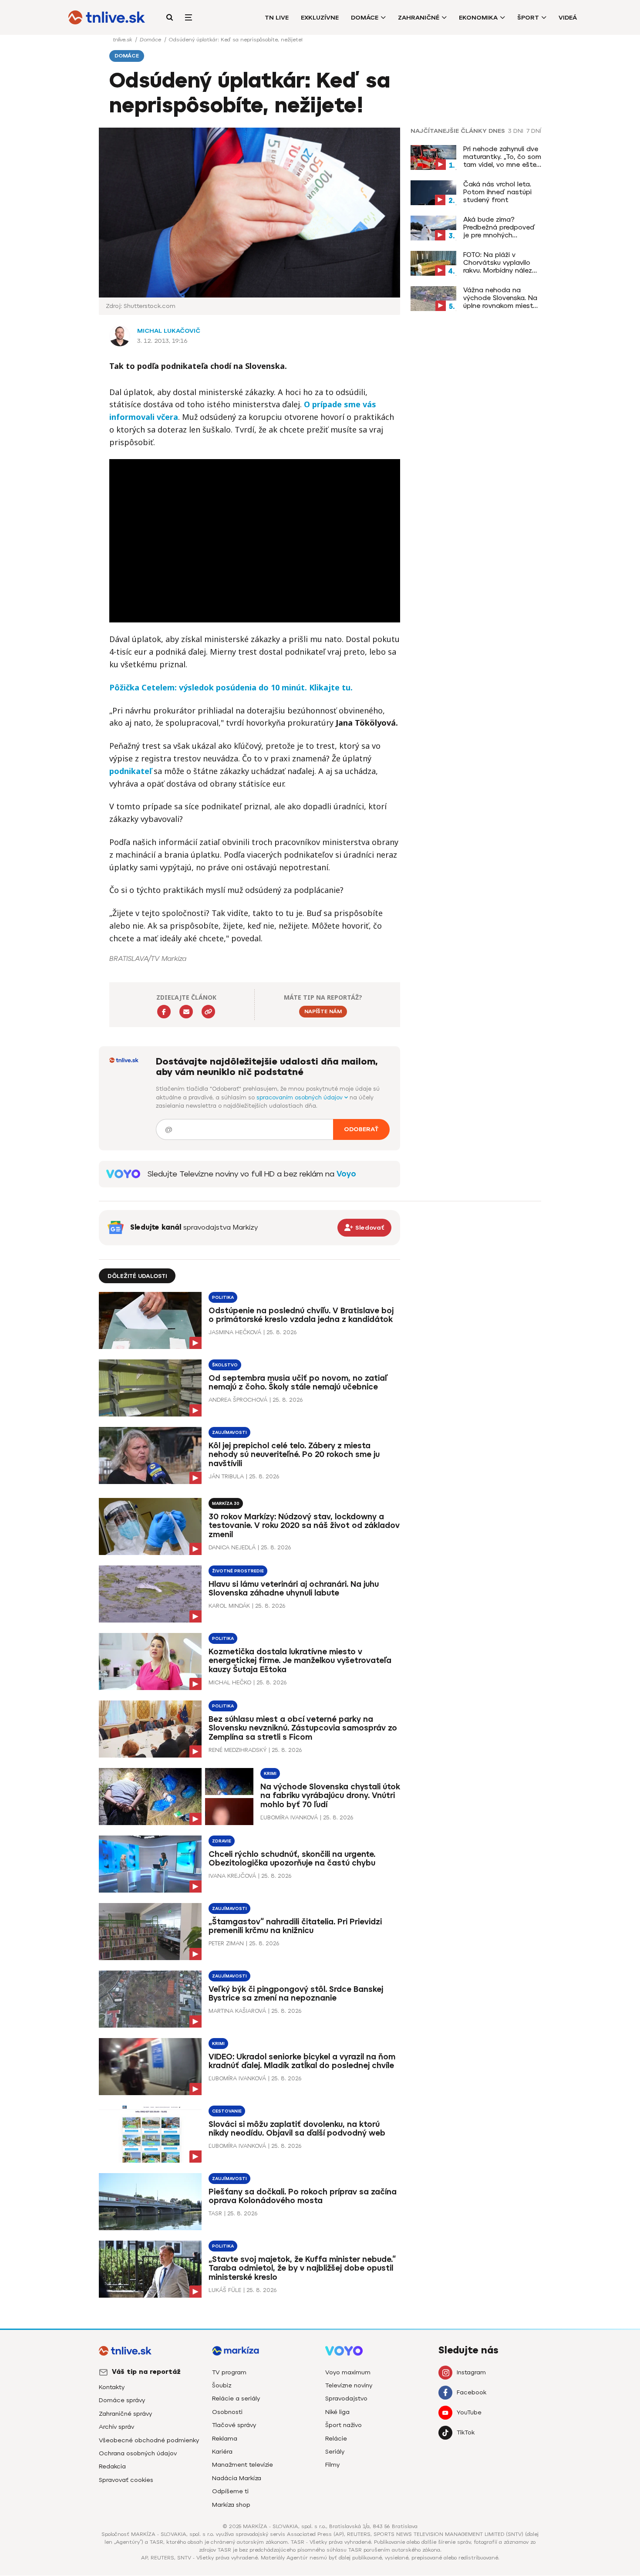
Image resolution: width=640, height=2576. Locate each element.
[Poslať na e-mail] (186, 1012)
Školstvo (225, 1365)
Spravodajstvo (346, 2399)
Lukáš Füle (225, 2290)
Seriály (335, 2452)
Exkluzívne (320, 18)
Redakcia (112, 2466)
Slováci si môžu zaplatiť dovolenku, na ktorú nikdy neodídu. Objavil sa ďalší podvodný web (297, 2129)
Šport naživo (344, 2425)
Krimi (270, 1773)
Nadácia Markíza (237, 2478)
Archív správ (116, 2427)
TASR (215, 2213)
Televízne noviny (349, 2385)
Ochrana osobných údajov (138, 2453)
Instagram (471, 2372)
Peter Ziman (226, 1943)
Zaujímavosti (229, 1432)
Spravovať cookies (126, 2480)
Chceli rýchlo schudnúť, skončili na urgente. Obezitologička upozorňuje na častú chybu (292, 1859)
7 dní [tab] (534, 131)
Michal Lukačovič (169, 331)
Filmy (332, 2465)
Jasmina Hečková (235, 1332)
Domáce (365, 18)
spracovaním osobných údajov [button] (300, 1097)
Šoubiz (222, 2385)
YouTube (469, 2412)
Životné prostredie (238, 1571)
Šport (528, 18)
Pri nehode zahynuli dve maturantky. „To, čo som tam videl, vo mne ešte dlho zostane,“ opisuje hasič (502, 157)
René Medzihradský (237, 1750)
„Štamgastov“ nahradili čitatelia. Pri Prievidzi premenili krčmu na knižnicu (295, 1926)
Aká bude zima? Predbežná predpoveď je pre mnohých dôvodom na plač (499, 227)
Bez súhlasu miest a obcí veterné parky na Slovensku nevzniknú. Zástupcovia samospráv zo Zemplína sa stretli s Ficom (303, 1728)
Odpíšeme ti (230, 2491)
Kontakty (112, 2387)
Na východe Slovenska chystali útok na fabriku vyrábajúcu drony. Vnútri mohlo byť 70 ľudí (330, 1796)
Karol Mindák (229, 1606)
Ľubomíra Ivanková (289, 1817)
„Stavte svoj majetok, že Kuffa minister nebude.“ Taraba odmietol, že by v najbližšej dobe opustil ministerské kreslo (302, 2268)
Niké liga (337, 2412)
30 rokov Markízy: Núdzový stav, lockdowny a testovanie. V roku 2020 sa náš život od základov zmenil (304, 1526)
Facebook (472, 2392)
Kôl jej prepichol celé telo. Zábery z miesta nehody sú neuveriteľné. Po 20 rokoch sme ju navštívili (294, 1455)
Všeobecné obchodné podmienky (149, 2440)
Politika (223, 1297)
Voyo (346, 1174)
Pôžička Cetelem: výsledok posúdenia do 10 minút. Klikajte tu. (231, 687)
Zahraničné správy (125, 2414)
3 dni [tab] (516, 131)
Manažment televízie (243, 2465)
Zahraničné (419, 18)
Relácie (336, 2439)
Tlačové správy (234, 2425)
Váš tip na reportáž (146, 2372)
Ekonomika (478, 18)
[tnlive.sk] (107, 17)
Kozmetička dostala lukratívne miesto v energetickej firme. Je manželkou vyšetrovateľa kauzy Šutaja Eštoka (300, 1661)
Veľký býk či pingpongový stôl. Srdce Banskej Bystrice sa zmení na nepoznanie (296, 1994)
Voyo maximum (348, 2372)
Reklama (225, 2439)
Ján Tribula (226, 1476)
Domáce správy (122, 2400)
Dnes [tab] (497, 131)
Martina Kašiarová (237, 2011)
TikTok (466, 2432)
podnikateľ (130, 771)
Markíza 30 (226, 1503)
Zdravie (222, 1841)
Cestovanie (227, 2111)
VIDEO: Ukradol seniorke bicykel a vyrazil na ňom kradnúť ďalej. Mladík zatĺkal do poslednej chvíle (302, 2061)
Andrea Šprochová (238, 1400)
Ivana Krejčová (232, 1876)
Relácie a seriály (236, 2399)
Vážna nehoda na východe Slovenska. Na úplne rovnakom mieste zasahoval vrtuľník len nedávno (500, 298)
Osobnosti (227, 2412)
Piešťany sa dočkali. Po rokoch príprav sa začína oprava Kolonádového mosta (303, 2196)
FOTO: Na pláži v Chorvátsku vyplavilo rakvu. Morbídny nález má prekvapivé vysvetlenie (498, 263)
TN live (277, 18)
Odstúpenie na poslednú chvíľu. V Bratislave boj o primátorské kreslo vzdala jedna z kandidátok (301, 1315)
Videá (568, 18)
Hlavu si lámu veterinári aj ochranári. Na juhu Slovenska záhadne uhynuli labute (294, 1589)
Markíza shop (231, 2505)
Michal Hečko (230, 1682)
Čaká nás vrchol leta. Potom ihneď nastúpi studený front (497, 192)
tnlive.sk (123, 40)
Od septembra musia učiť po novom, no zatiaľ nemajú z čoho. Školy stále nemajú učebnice (298, 1383)
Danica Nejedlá (232, 1547)
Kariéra (222, 2452)
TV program (229, 2372)
